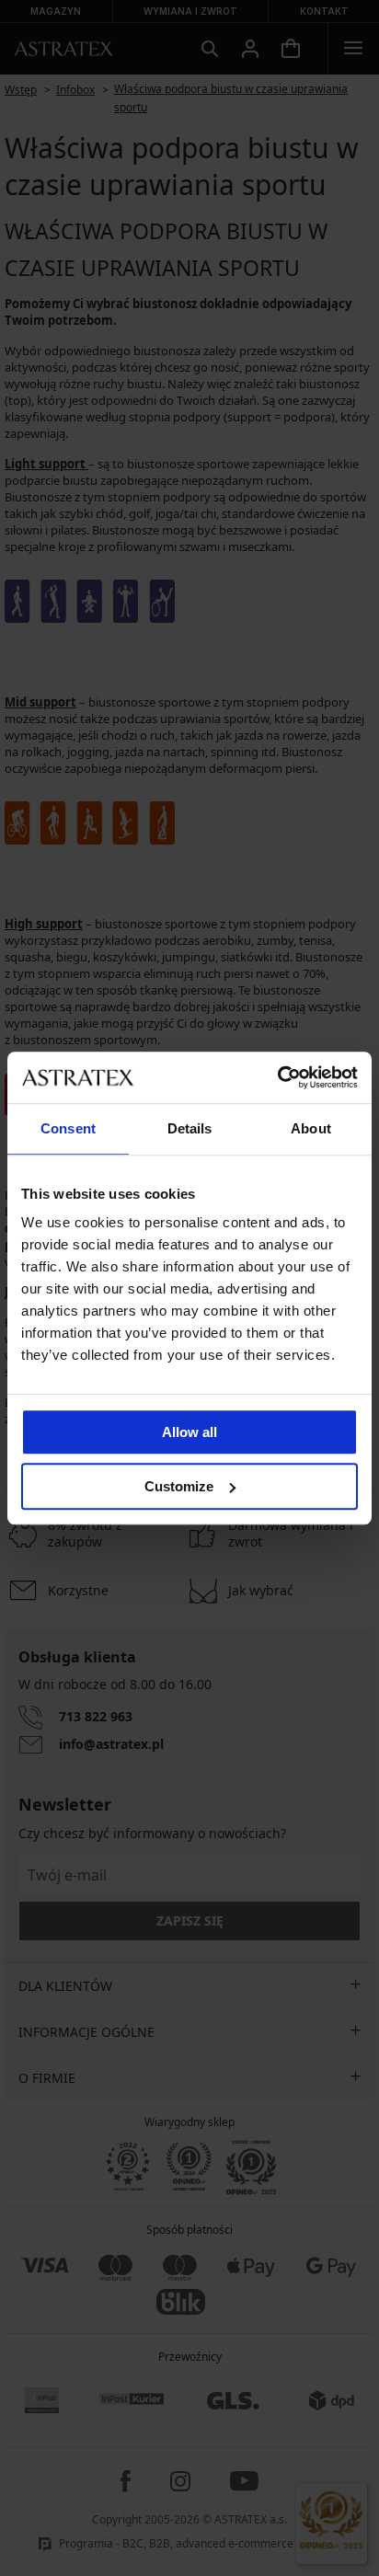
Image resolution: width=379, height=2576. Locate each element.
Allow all (189, 1432)
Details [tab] (190, 1128)
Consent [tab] (68, 1128)
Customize (179, 1486)
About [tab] (311, 1128)
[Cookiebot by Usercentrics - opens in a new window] (277, 1077)
